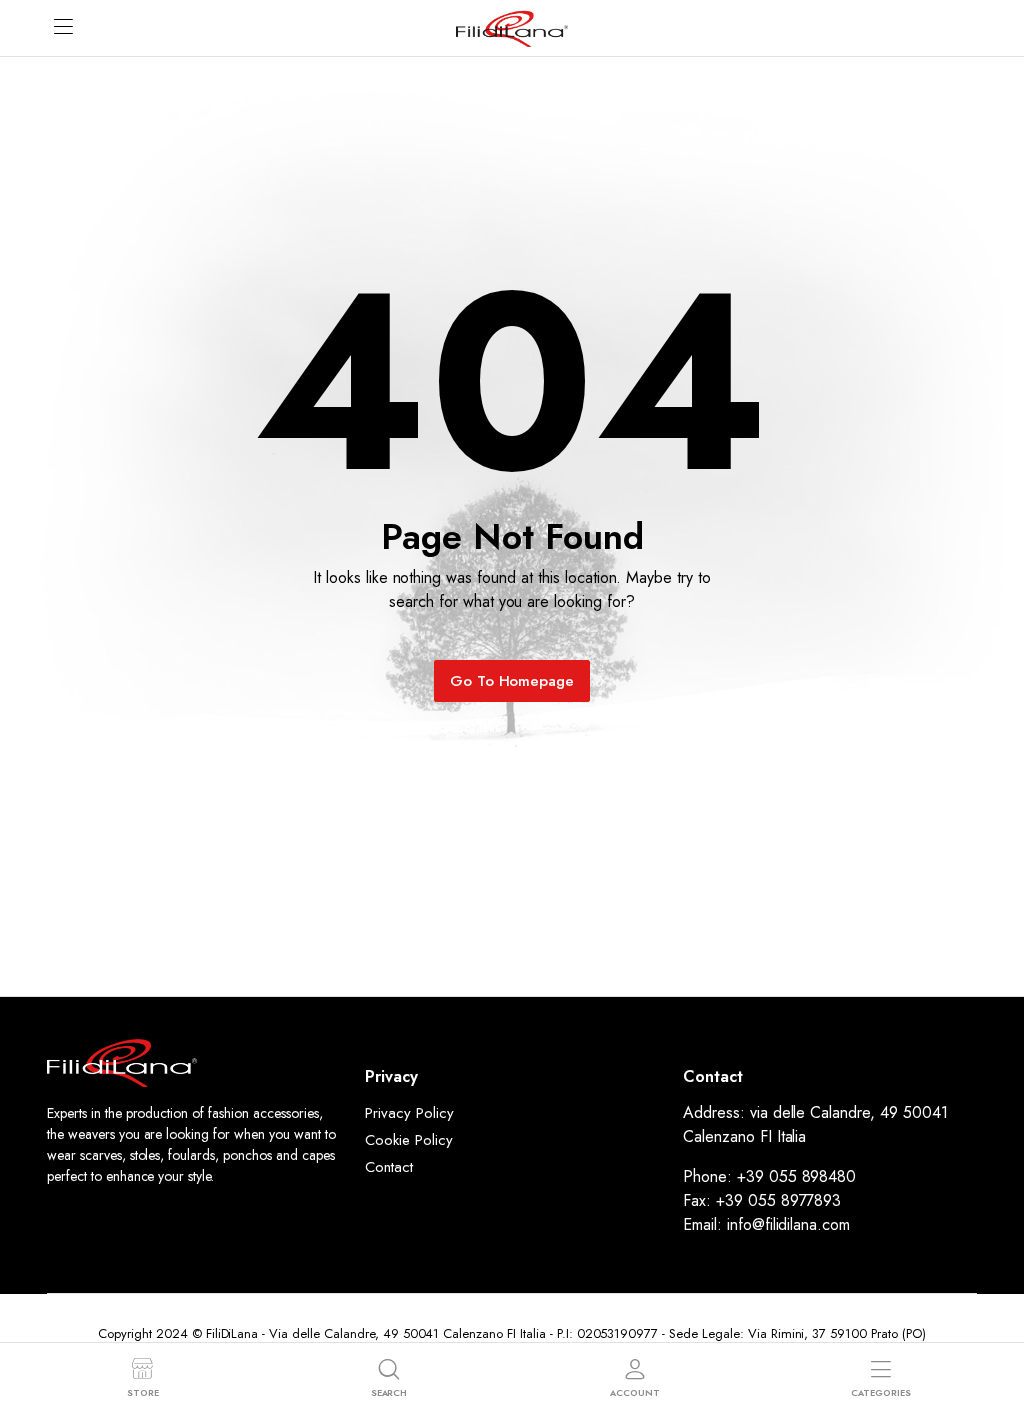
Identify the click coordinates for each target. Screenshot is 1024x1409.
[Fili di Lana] (512, 27)
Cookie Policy (409, 1140)
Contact (389, 1167)
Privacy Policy (409, 1113)
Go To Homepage (512, 681)
